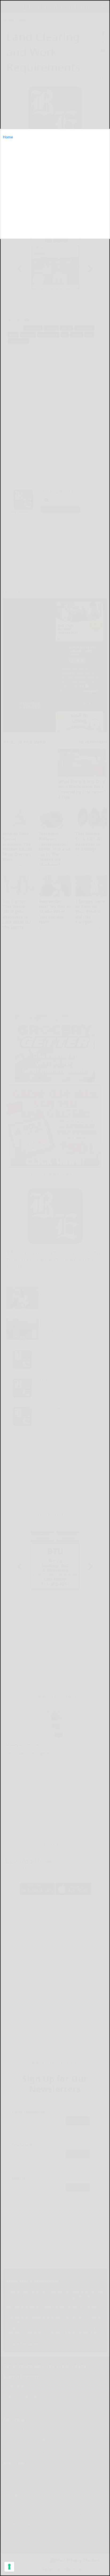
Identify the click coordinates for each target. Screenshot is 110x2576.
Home (8, 137)
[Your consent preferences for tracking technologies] (9, 2567)
